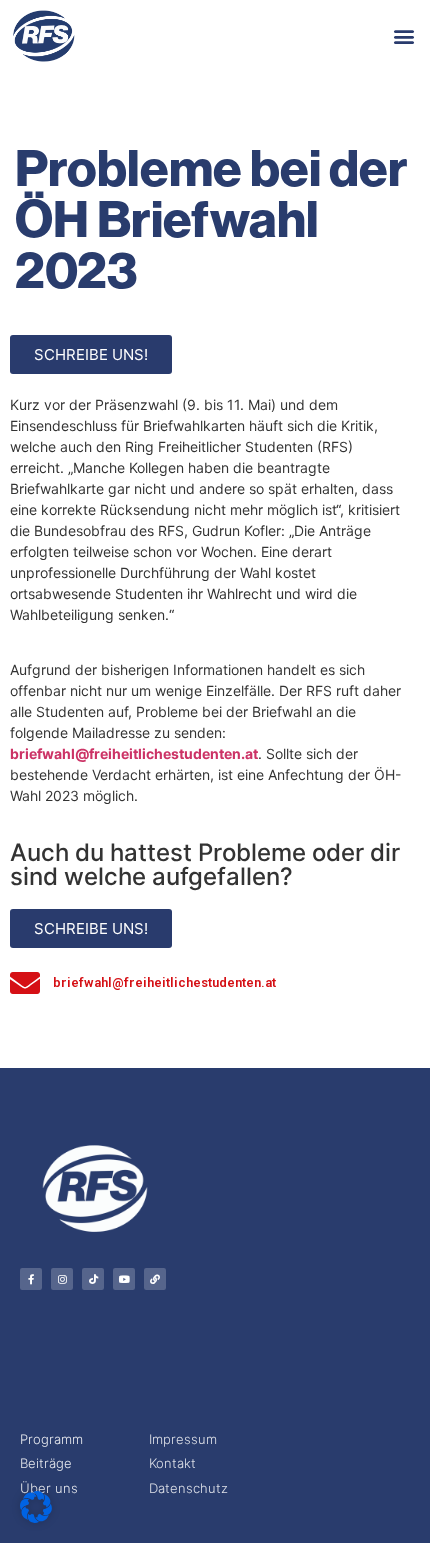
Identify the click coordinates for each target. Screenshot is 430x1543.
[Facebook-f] (31, 1279)
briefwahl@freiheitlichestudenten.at (134, 753)
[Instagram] (62, 1279)
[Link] (155, 1279)
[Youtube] (124, 1279)
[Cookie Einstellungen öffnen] (36, 1517)
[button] (403, 35)
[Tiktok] (93, 1279)
